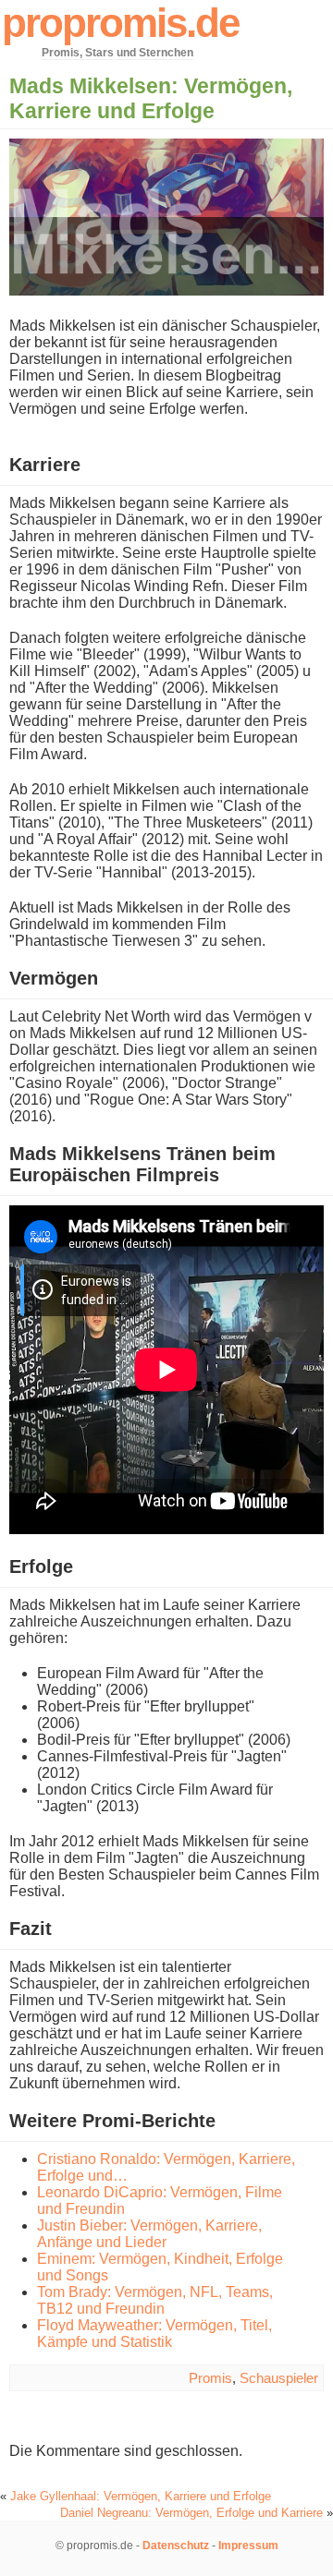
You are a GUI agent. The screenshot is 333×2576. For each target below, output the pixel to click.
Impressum (248, 2546)
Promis (210, 2378)
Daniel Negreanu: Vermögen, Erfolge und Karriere (191, 2513)
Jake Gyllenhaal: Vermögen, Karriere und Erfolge (141, 2496)
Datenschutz (176, 2546)
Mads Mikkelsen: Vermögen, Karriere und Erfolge (151, 98)
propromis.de (120, 23)
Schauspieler (279, 2378)
